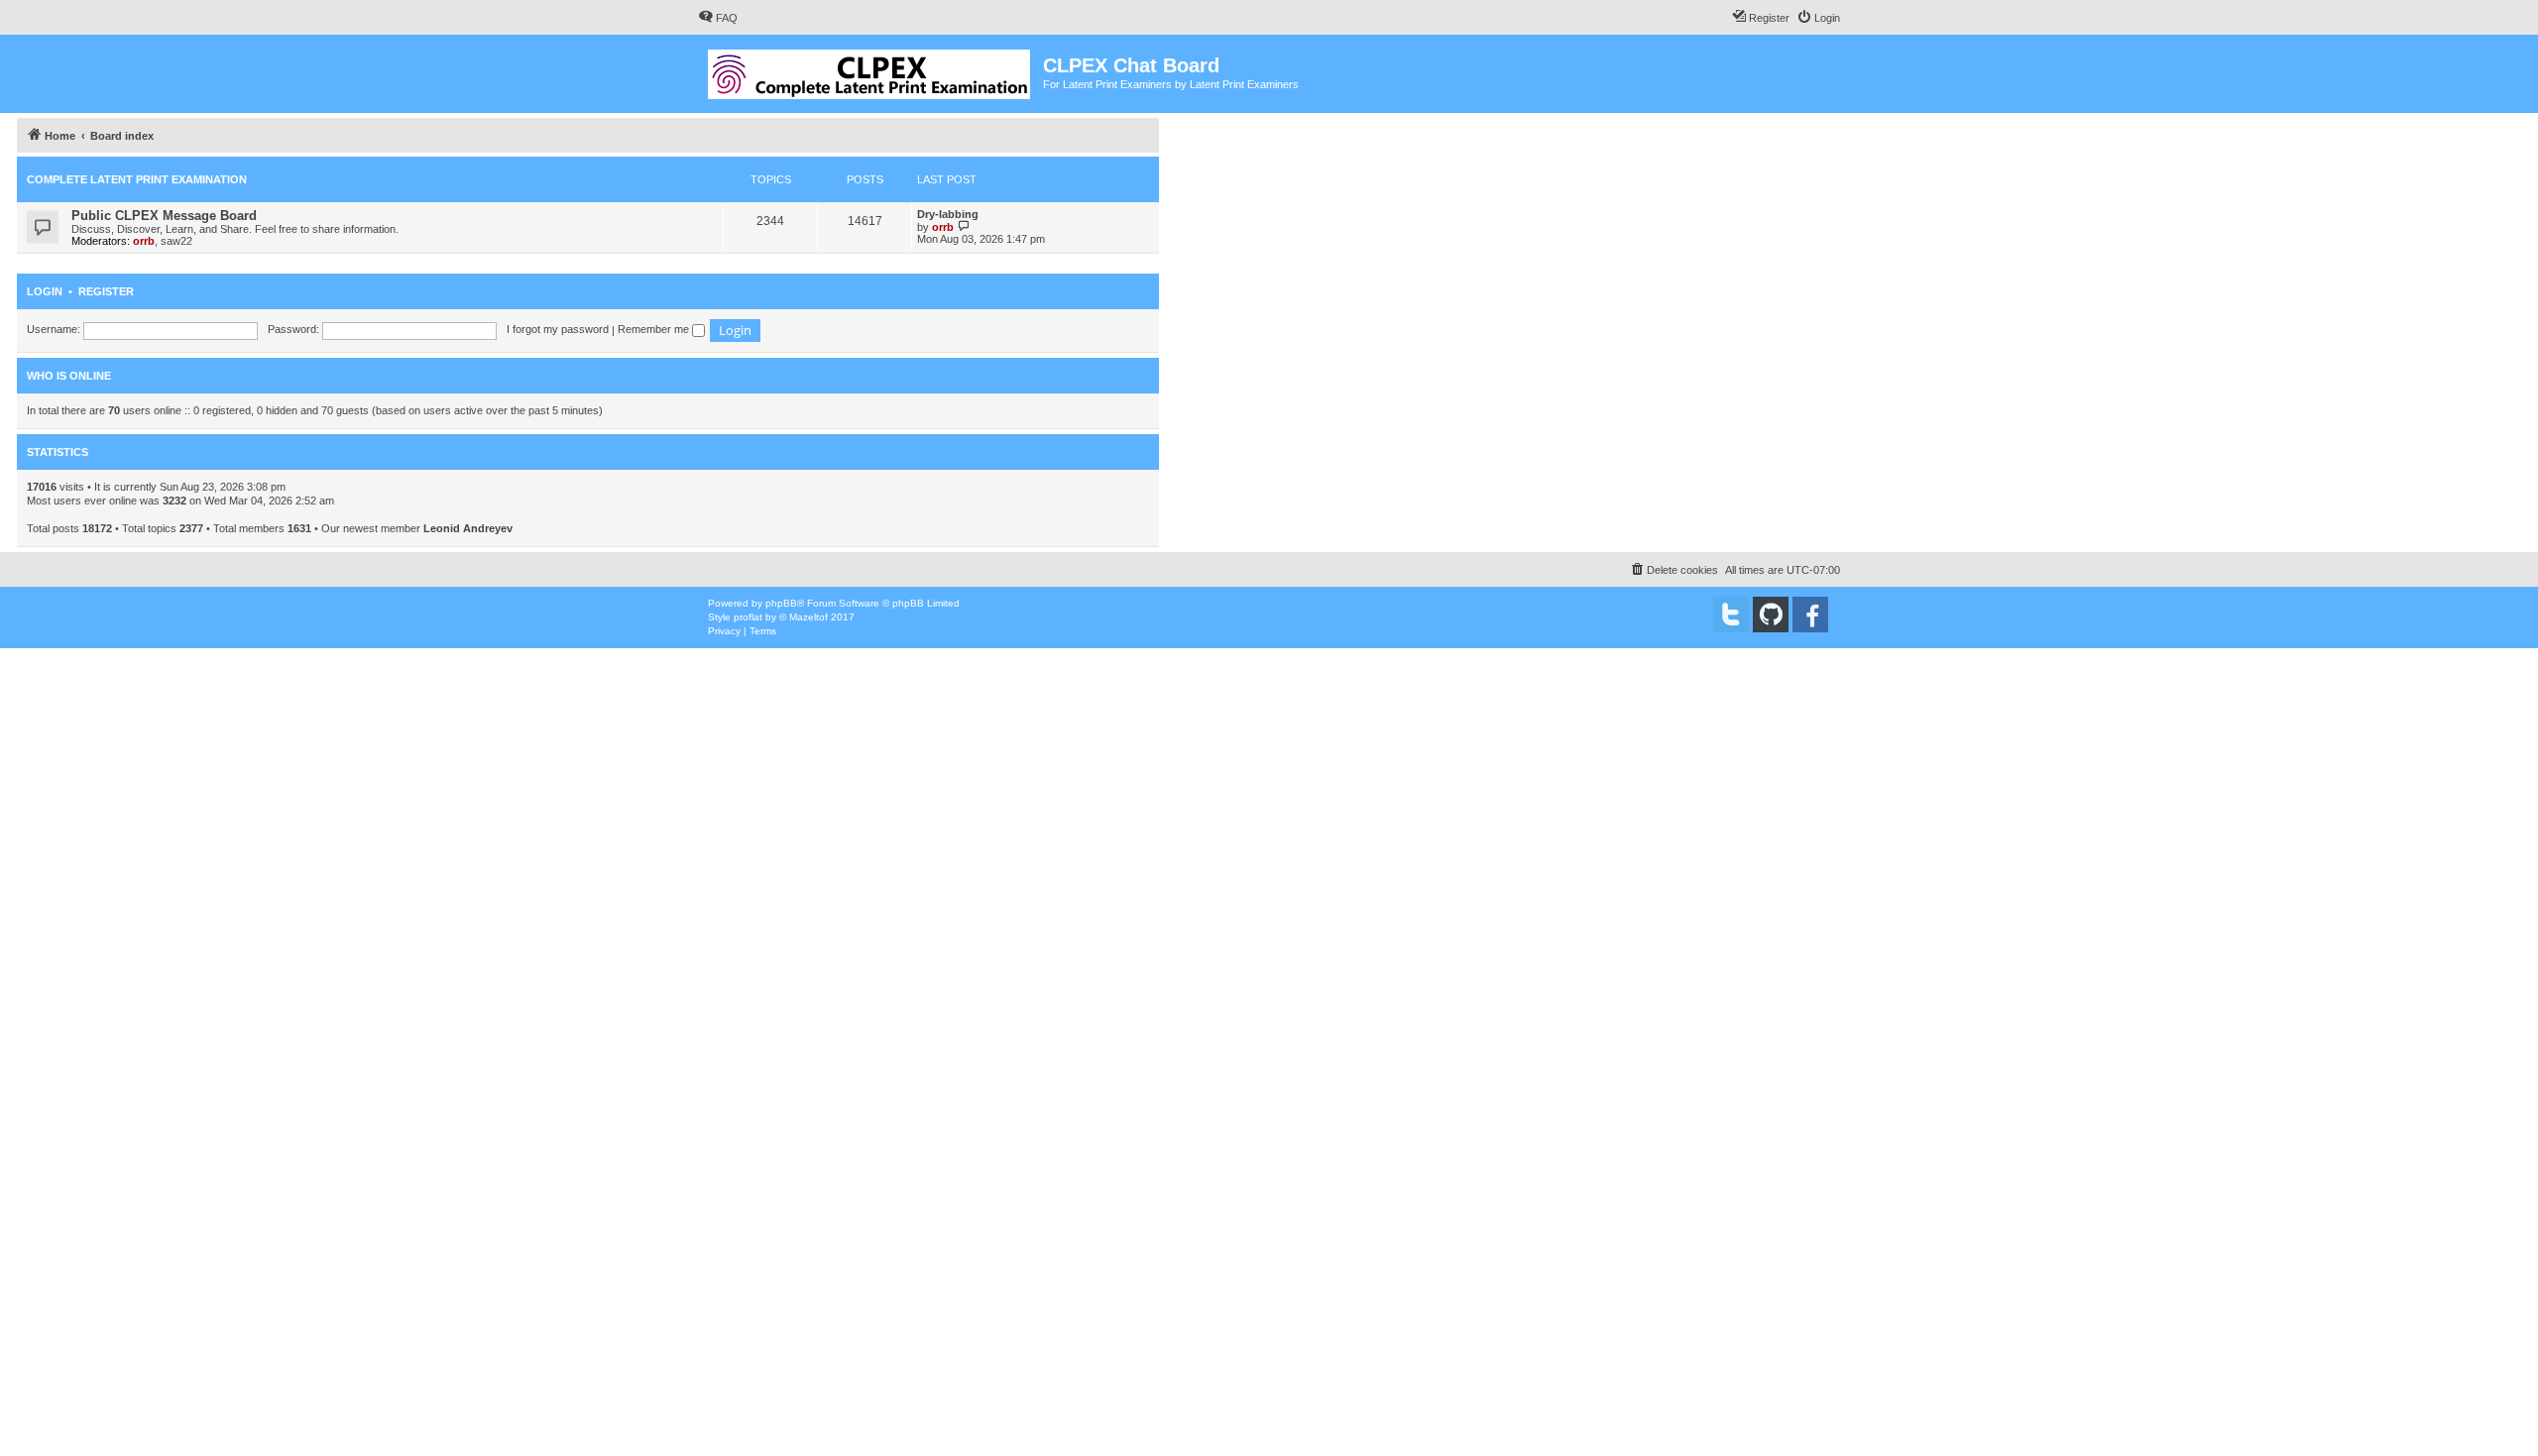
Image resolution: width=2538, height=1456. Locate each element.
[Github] (1771, 615)
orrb (144, 241)
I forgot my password (558, 329)
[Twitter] (1731, 615)
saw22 (176, 241)
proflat (748, 617)
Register (106, 291)
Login (45, 291)
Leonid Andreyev (468, 528)
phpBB (781, 603)
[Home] (870, 70)
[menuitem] (718, 18)
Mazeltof (808, 617)
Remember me (655, 329)
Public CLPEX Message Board (164, 216)
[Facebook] (1810, 615)
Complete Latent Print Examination (137, 179)
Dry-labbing (948, 214)
